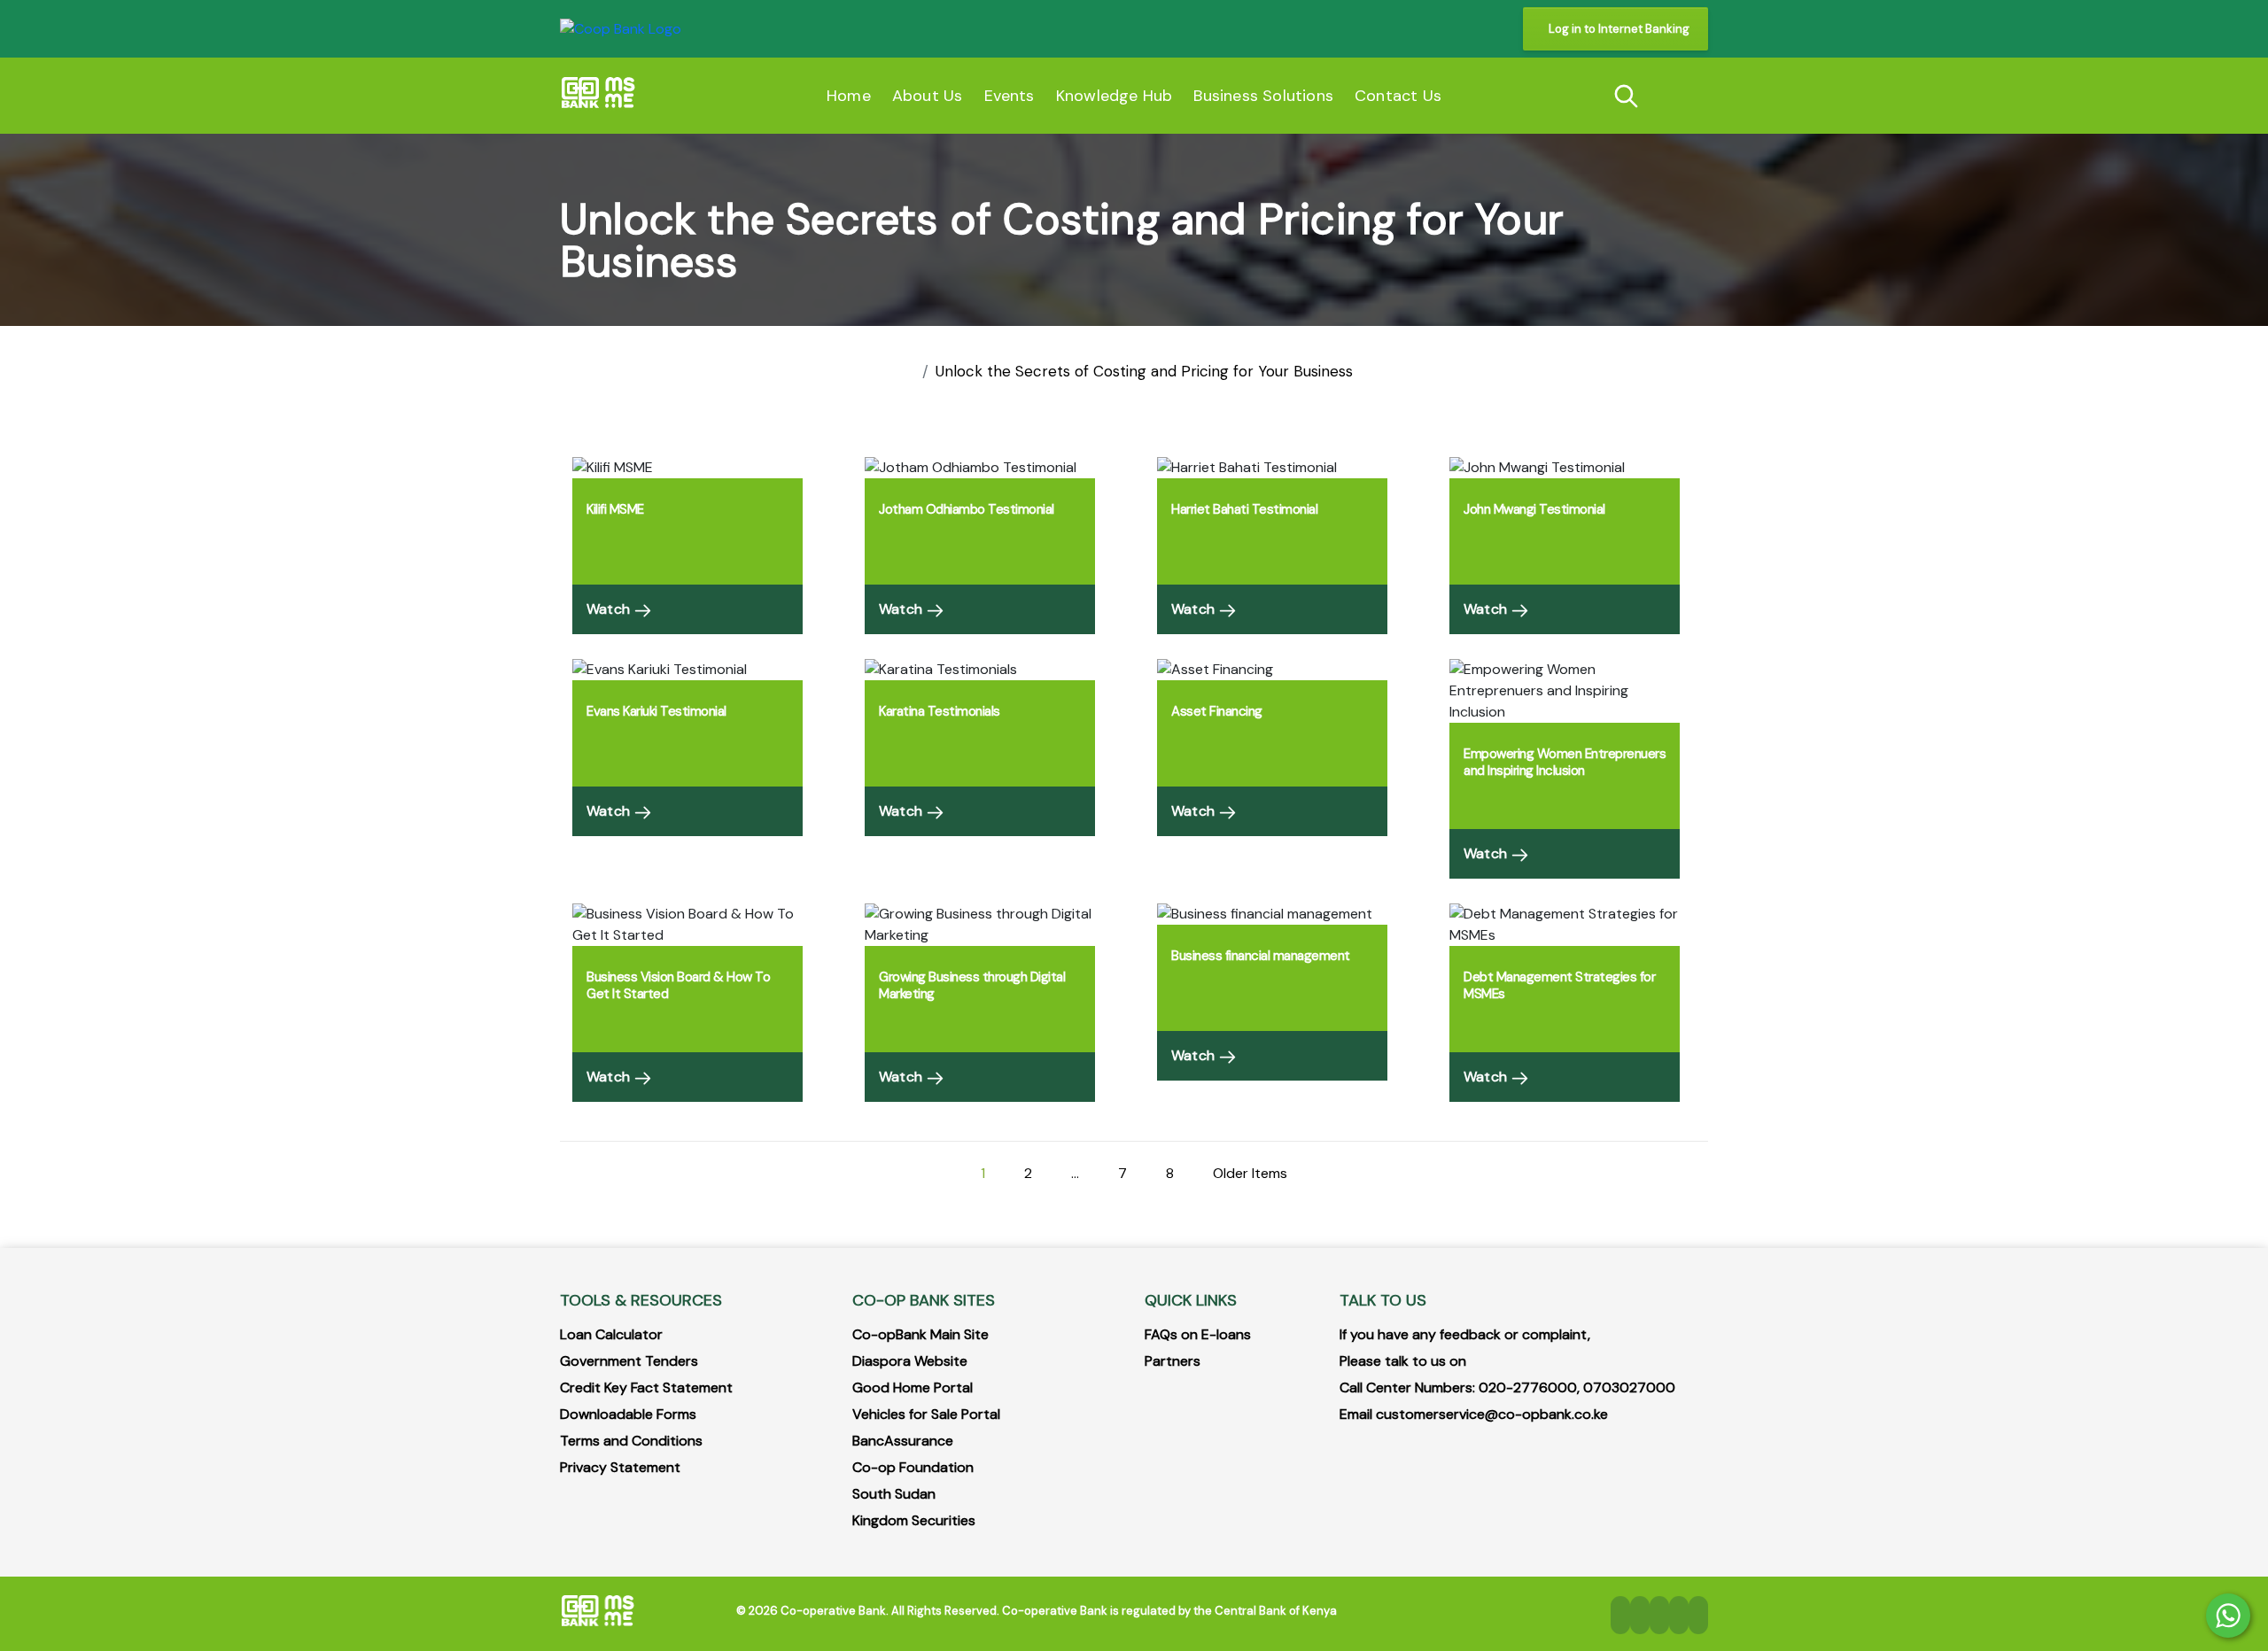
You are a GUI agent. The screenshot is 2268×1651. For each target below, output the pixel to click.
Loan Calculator (611, 1334)
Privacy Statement (620, 1467)
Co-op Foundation (913, 1467)
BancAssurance (903, 1441)
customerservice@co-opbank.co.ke (1492, 1414)
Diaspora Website (910, 1361)
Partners (1173, 1361)
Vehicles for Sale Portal (926, 1414)
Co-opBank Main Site (920, 1334)
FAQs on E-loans (1198, 1334)
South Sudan (894, 1494)
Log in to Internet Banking (1619, 29)
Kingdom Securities (914, 1520)
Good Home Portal (913, 1387)
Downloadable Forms (628, 1414)
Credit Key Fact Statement (646, 1387)
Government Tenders (629, 1361)
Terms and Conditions (631, 1441)
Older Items (1250, 1173)
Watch (610, 609)
